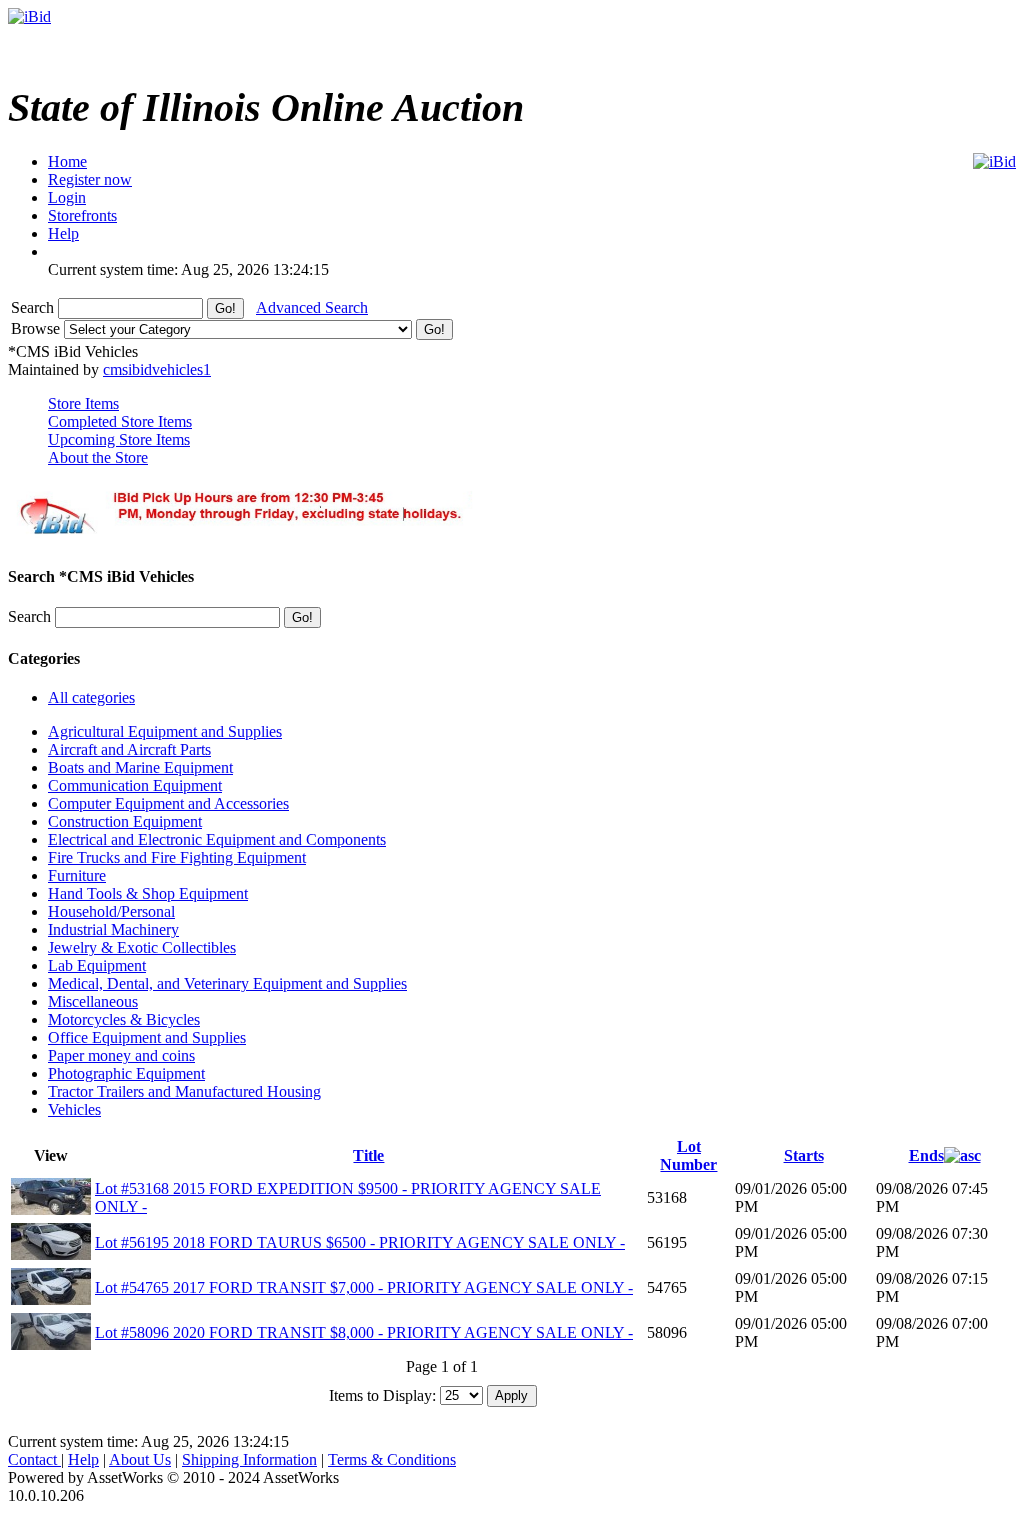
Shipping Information (249, 1459)
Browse (37, 328)
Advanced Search (312, 307)
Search (34, 307)
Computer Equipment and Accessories (168, 803)
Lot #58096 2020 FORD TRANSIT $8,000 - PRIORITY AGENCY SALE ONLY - (364, 1332)
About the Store (98, 457)
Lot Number (688, 1155)
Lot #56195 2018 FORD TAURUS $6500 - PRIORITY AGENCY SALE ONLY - (360, 1242)
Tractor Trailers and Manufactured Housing (184, 1091)
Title (368, 1155)
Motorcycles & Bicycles (124, 1019)
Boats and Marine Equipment (140, 767)
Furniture (77, 875)
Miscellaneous (93, 1001)
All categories (91, 697)
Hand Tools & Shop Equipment (148, 893)
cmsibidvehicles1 (157, 369)
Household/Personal (111, 911)
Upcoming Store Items (119, 439)
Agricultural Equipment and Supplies (165, 731)
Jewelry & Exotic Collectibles (142, 947)
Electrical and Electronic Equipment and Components (217, 839)
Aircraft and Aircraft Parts (129, 749)
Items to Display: (382, 1394)
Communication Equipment (135, 785)
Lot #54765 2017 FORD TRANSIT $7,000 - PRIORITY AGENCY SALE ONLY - (364, 1287)
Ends (926, 1155)
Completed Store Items (120, 421)
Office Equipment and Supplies (147, 1037)
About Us (140, 1459)
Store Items (83, 403)
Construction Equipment (125, 821)
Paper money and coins (121, 1055)
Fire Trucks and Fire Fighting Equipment (177, 857)
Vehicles (74, 1109)
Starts (804, 1155)
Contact (34, 1459)
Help (83, 1459)
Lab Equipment (97, 965)
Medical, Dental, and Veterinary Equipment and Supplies (227, 983)
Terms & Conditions (392, 1459)
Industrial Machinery (113, 929)
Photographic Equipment (126, 1073)
